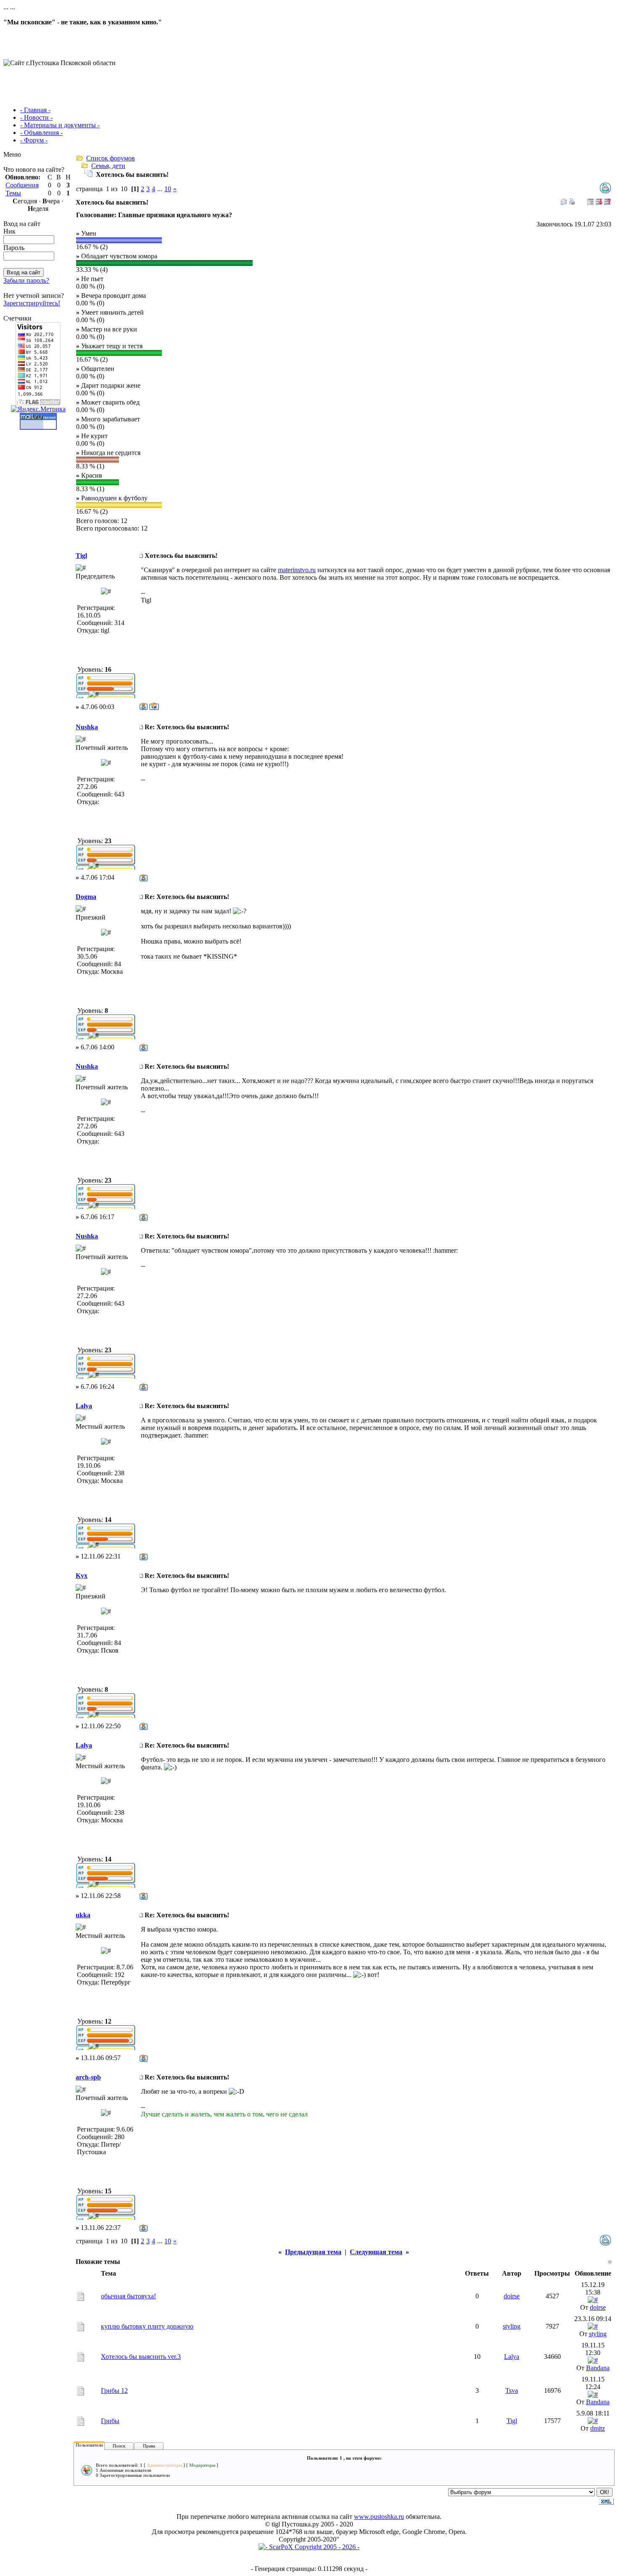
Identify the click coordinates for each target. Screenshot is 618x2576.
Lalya (84, 1406)
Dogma (86, 897)
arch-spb (88, 2077)
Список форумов (111, 158)
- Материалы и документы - (60, 125)
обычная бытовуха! (128, 2296)
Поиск (119, 2446)
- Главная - (35, 110)
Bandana (598, 2368)
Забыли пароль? (26, 280)
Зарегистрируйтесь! (32, 303)
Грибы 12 (114, 2391)
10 (168, 189)
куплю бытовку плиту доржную (147, 2326)
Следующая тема (376, 2252)
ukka (83, 1915)
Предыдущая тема (313, 2252)
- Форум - (34, 140)
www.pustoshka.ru (379, 2517)
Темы (13, 193)
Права (149, 2446)
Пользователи (89, 2445)
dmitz (598, 2428)
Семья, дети (108, 166)
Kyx (82, 1576)
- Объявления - (41, 133)
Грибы (110, 2421)
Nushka (87, 727)
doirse (512, 2296)
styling (512, 2326)
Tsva (512, 2391)
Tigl (81, 556)
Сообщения (22, 185)
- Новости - (36, 117)
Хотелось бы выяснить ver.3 (141, 2357)
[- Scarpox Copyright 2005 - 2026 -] (309, 2547)
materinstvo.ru (297, 570)
